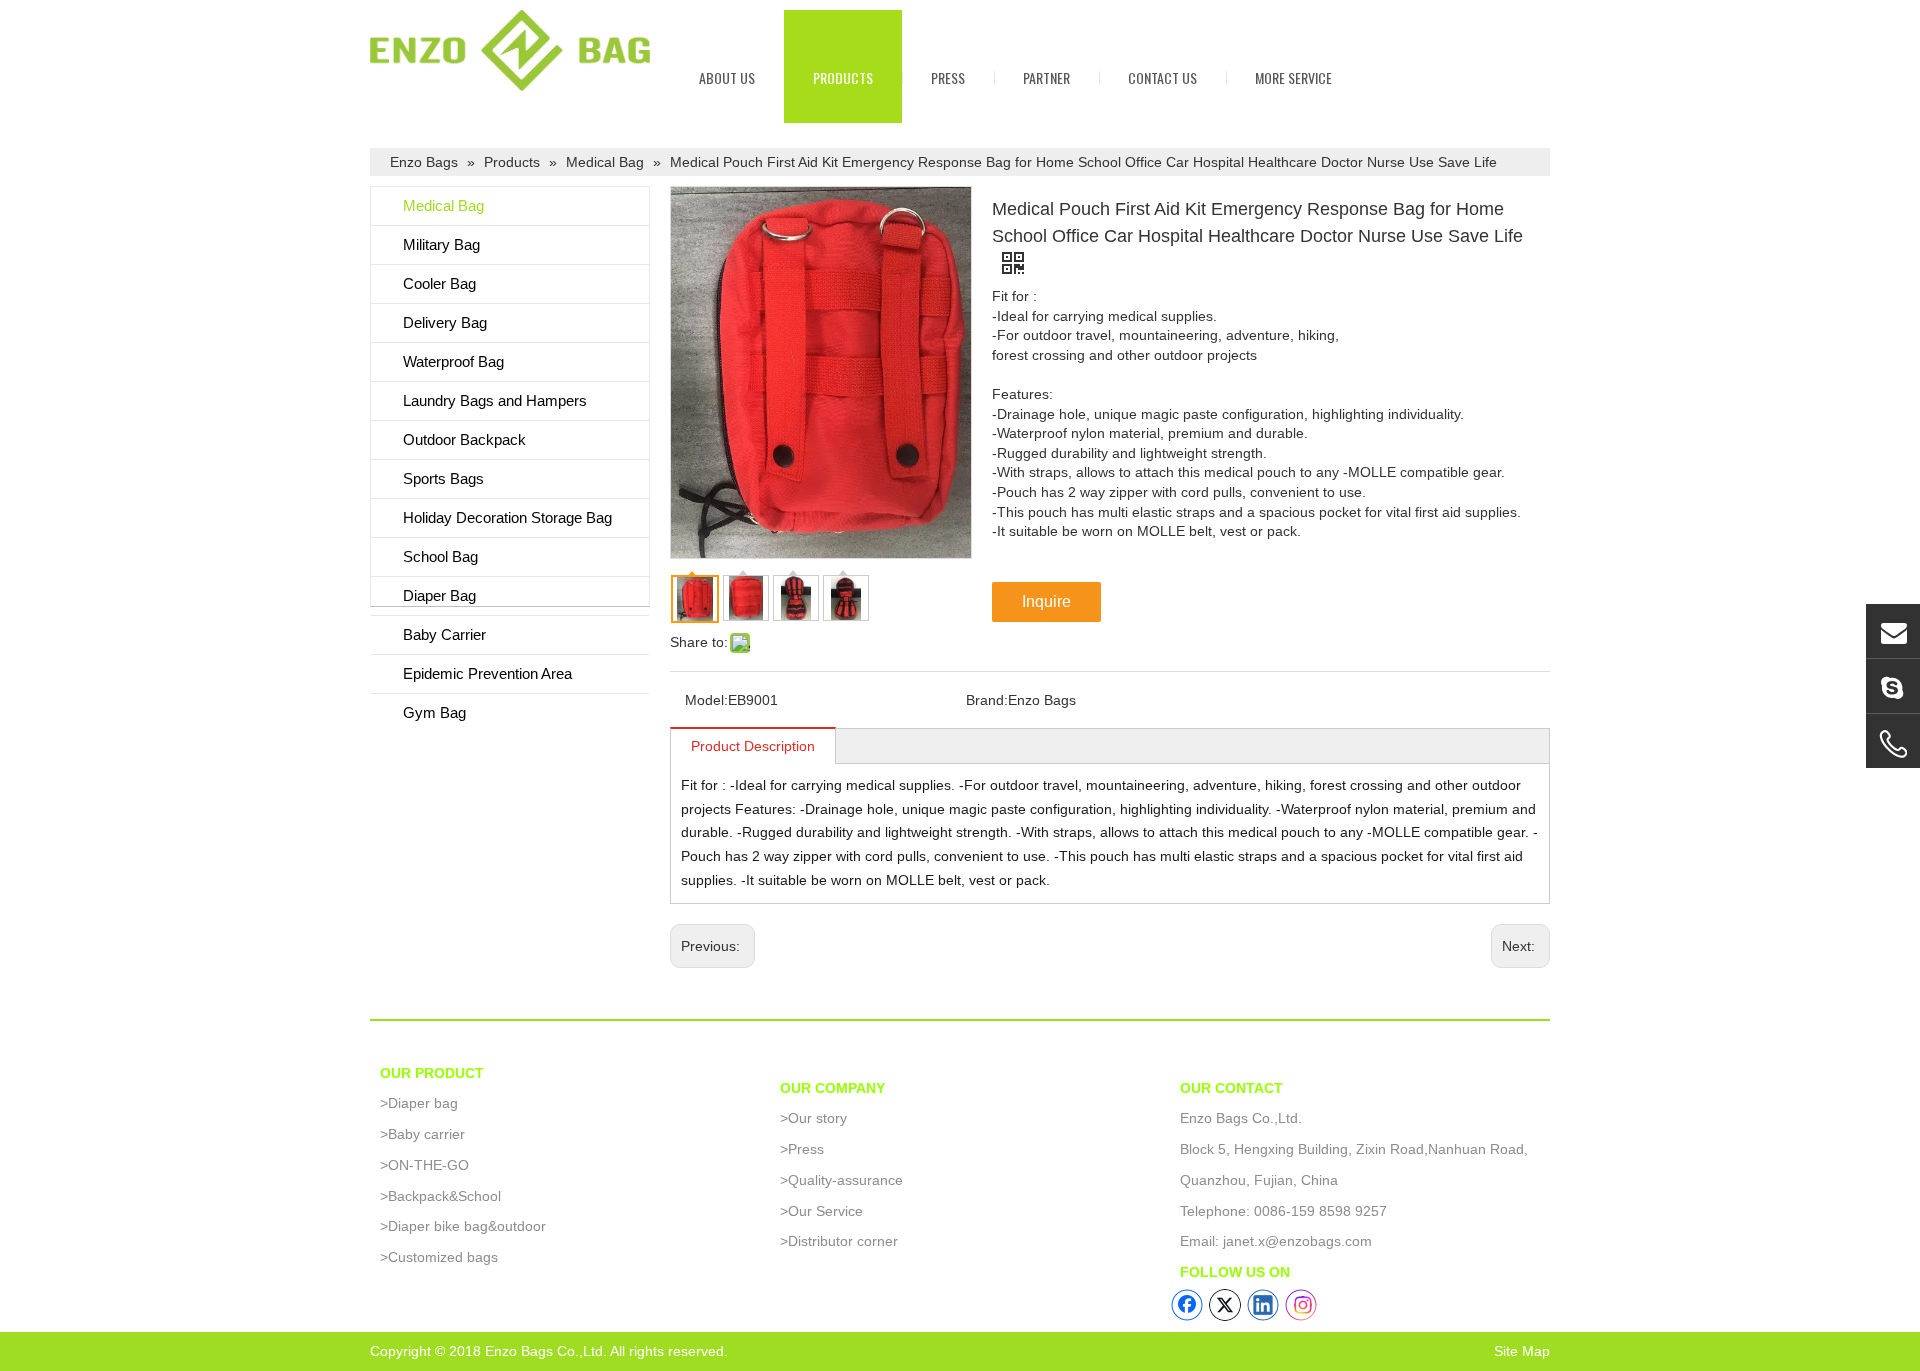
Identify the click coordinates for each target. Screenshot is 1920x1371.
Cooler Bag (439, 283)
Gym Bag (434, 712)
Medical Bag (443, 205)
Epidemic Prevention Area (487, 673)
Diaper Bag (439, 595)
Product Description (753, 746)
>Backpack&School (440, 1196)
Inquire (1046, 601)
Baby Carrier (444, 634)
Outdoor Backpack (464, 439)
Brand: (987, 700)
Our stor (810, 1118)
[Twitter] (1225, 1305)
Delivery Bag (445, 322)
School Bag (440, 556)
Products (843, 77)
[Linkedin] (1263, 1305)
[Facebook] (1187, 1305)
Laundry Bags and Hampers (495, 400)
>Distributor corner (839, 1241)
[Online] (1893, 631)
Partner (1046, 77)
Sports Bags (443, 478)
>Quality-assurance (841, 1180)
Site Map (1522, 1351)
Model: (706, 700)
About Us (727, 77)
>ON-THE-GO (424, 1165)
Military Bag (441, 244)
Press (948, 77)
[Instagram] (1301, 1305)
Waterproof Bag (453, 361)
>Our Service (821, 1211)
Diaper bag (419, 1103)
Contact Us (1162, 77)
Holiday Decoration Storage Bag (507, 517)
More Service (1293, 77)
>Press (802, 1149)
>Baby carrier (422, 1134)
